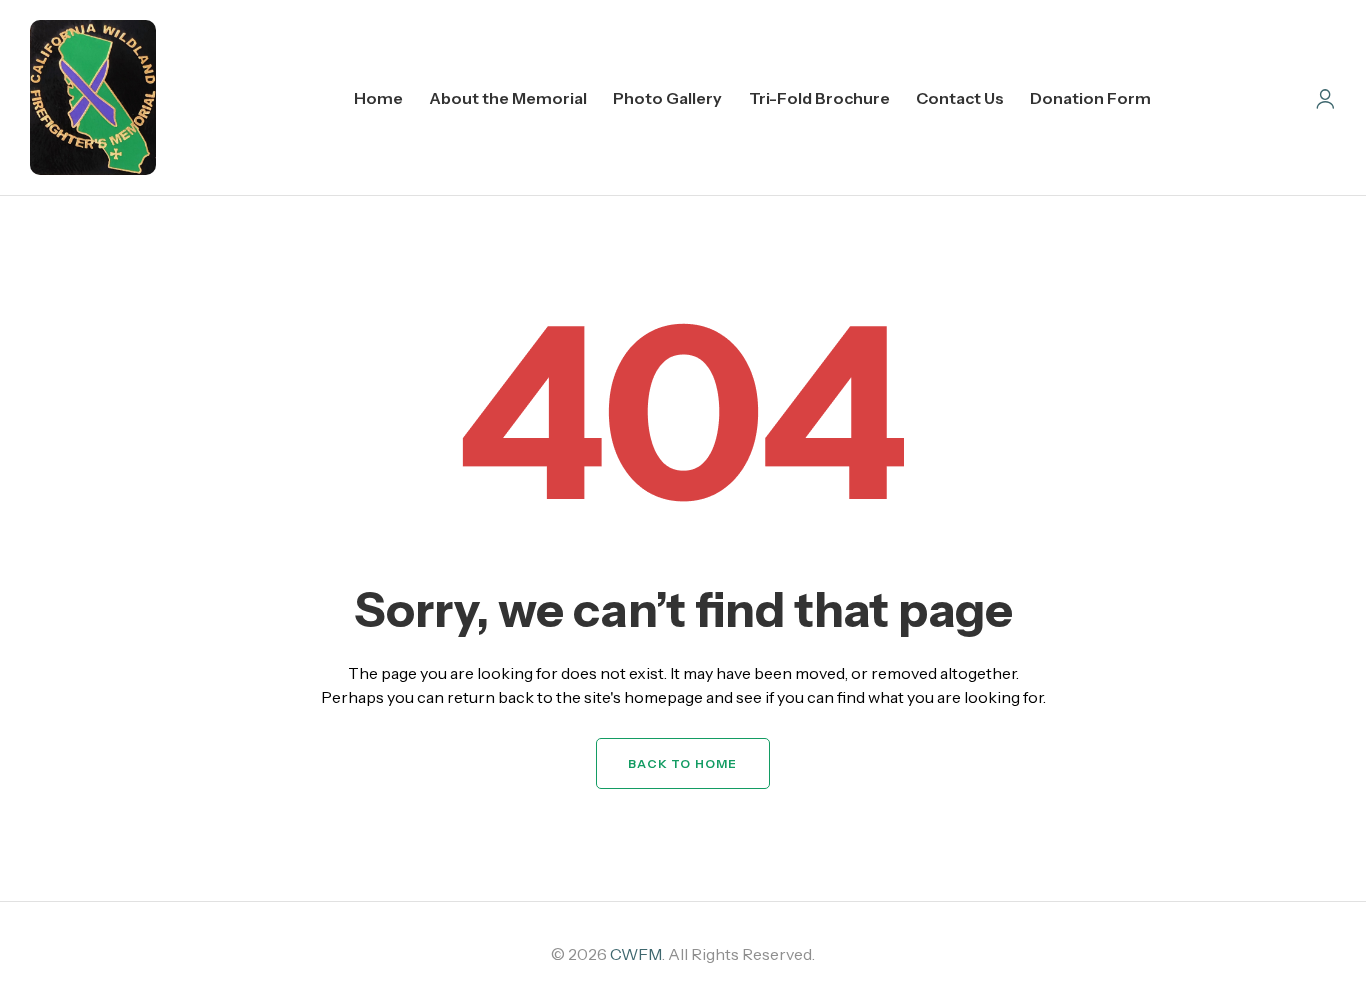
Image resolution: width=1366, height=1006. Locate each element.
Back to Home (682, 763)
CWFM (636, 954)
